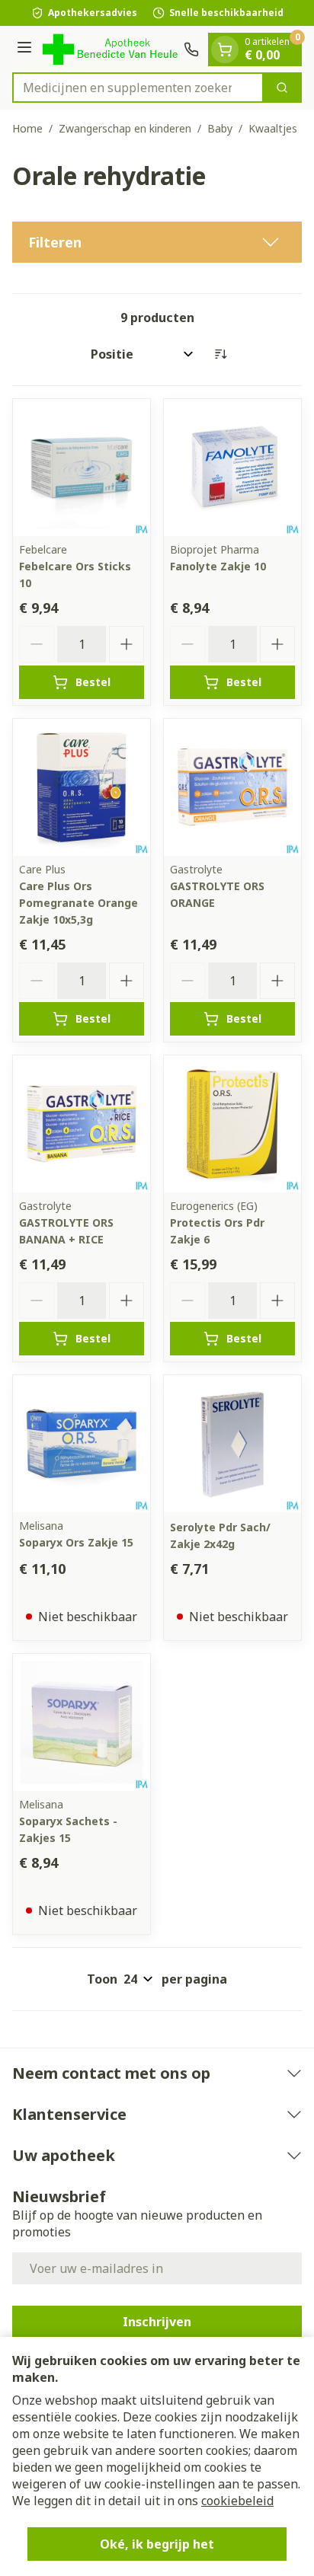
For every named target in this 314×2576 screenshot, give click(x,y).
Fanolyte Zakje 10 (218, 566)
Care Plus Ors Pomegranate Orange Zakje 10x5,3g (78, 903)
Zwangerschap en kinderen (125, 128)
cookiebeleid (237, 2501)
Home (27, 128)
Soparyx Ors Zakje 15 (76, 1542)
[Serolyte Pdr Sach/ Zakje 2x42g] (232, 1444)
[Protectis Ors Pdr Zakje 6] (232, 1124)
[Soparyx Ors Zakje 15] (82, 1444)
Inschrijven (157, 2322)
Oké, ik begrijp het (157, 2544)
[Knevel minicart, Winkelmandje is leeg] (225, 49)
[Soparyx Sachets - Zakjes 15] (82, 1722)
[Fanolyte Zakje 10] (232, 468)
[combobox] (138, 88)
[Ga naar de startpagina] (110, 49)
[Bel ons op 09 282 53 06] (191, 49)
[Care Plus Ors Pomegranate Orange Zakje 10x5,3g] (82, 787)
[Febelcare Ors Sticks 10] (82, 468)
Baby (220, 128)
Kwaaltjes (273, 128)
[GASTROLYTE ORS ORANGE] (232, 787)
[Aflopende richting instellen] (220, 354)
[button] (157, 242)
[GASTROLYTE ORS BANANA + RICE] (82, 1124)
